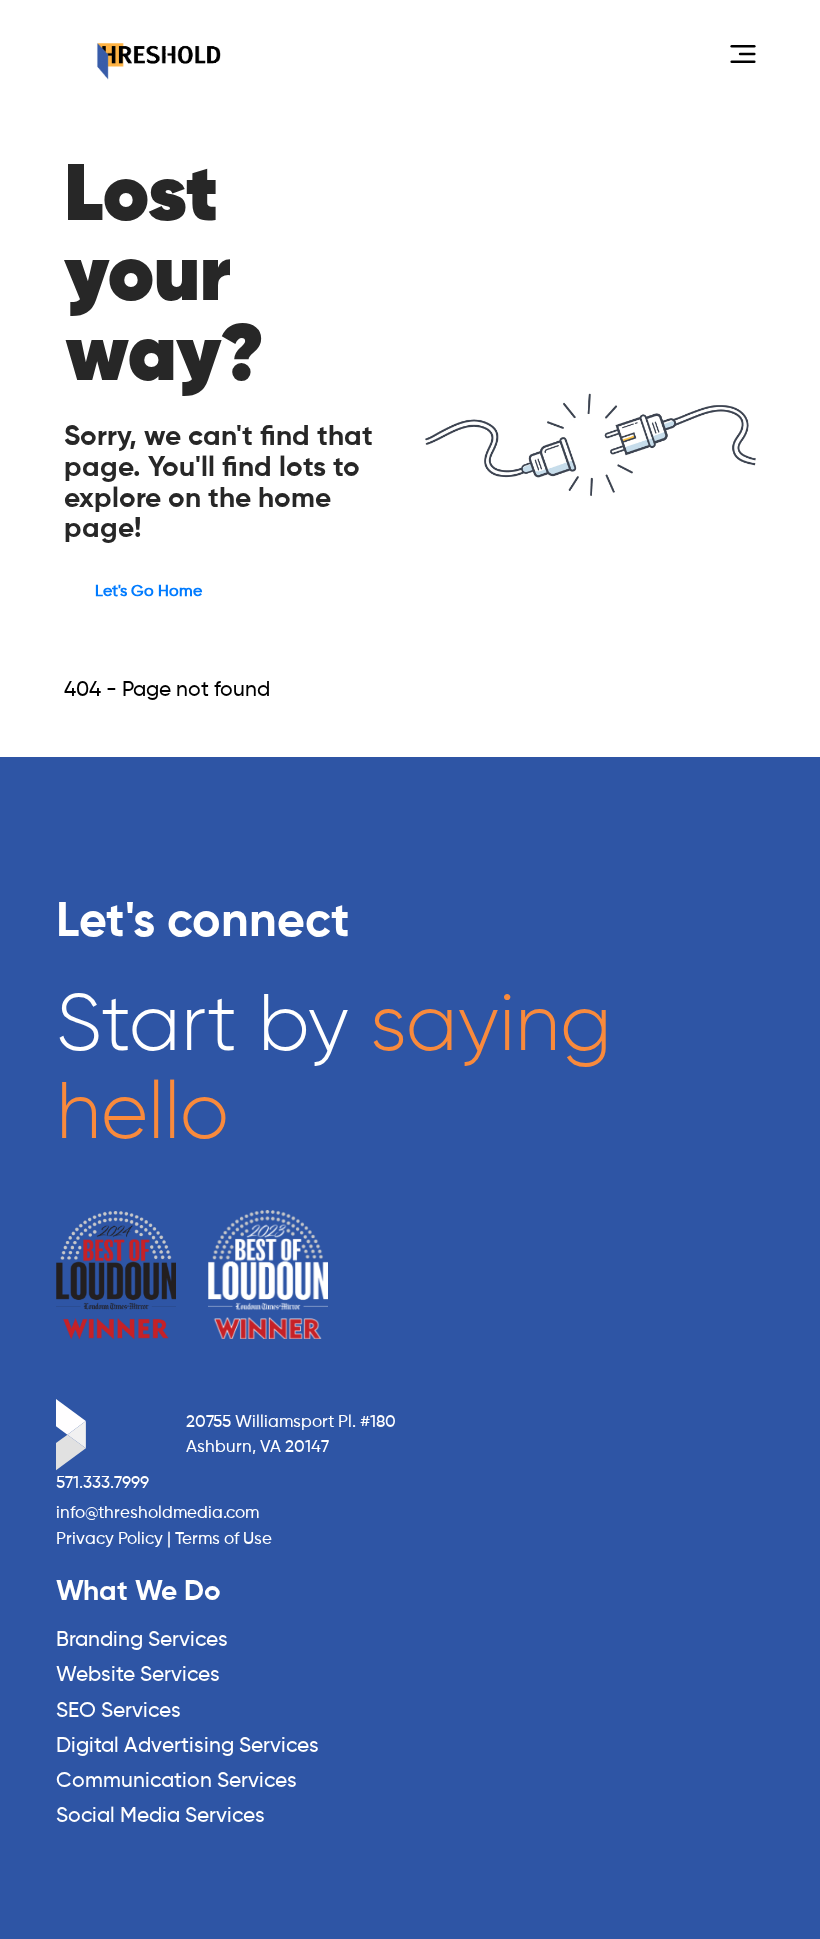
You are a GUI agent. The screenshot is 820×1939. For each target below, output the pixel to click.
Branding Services (142, 1640)
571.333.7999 (102, 1483)
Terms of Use (223, 1539)
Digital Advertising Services (187, 1746)
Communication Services (176, 1781)
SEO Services (118, 1711)
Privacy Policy (109, 1539)
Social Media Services (160, 1816)
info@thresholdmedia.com (157, 1513)
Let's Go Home (148, 592)
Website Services (138, 1675)
